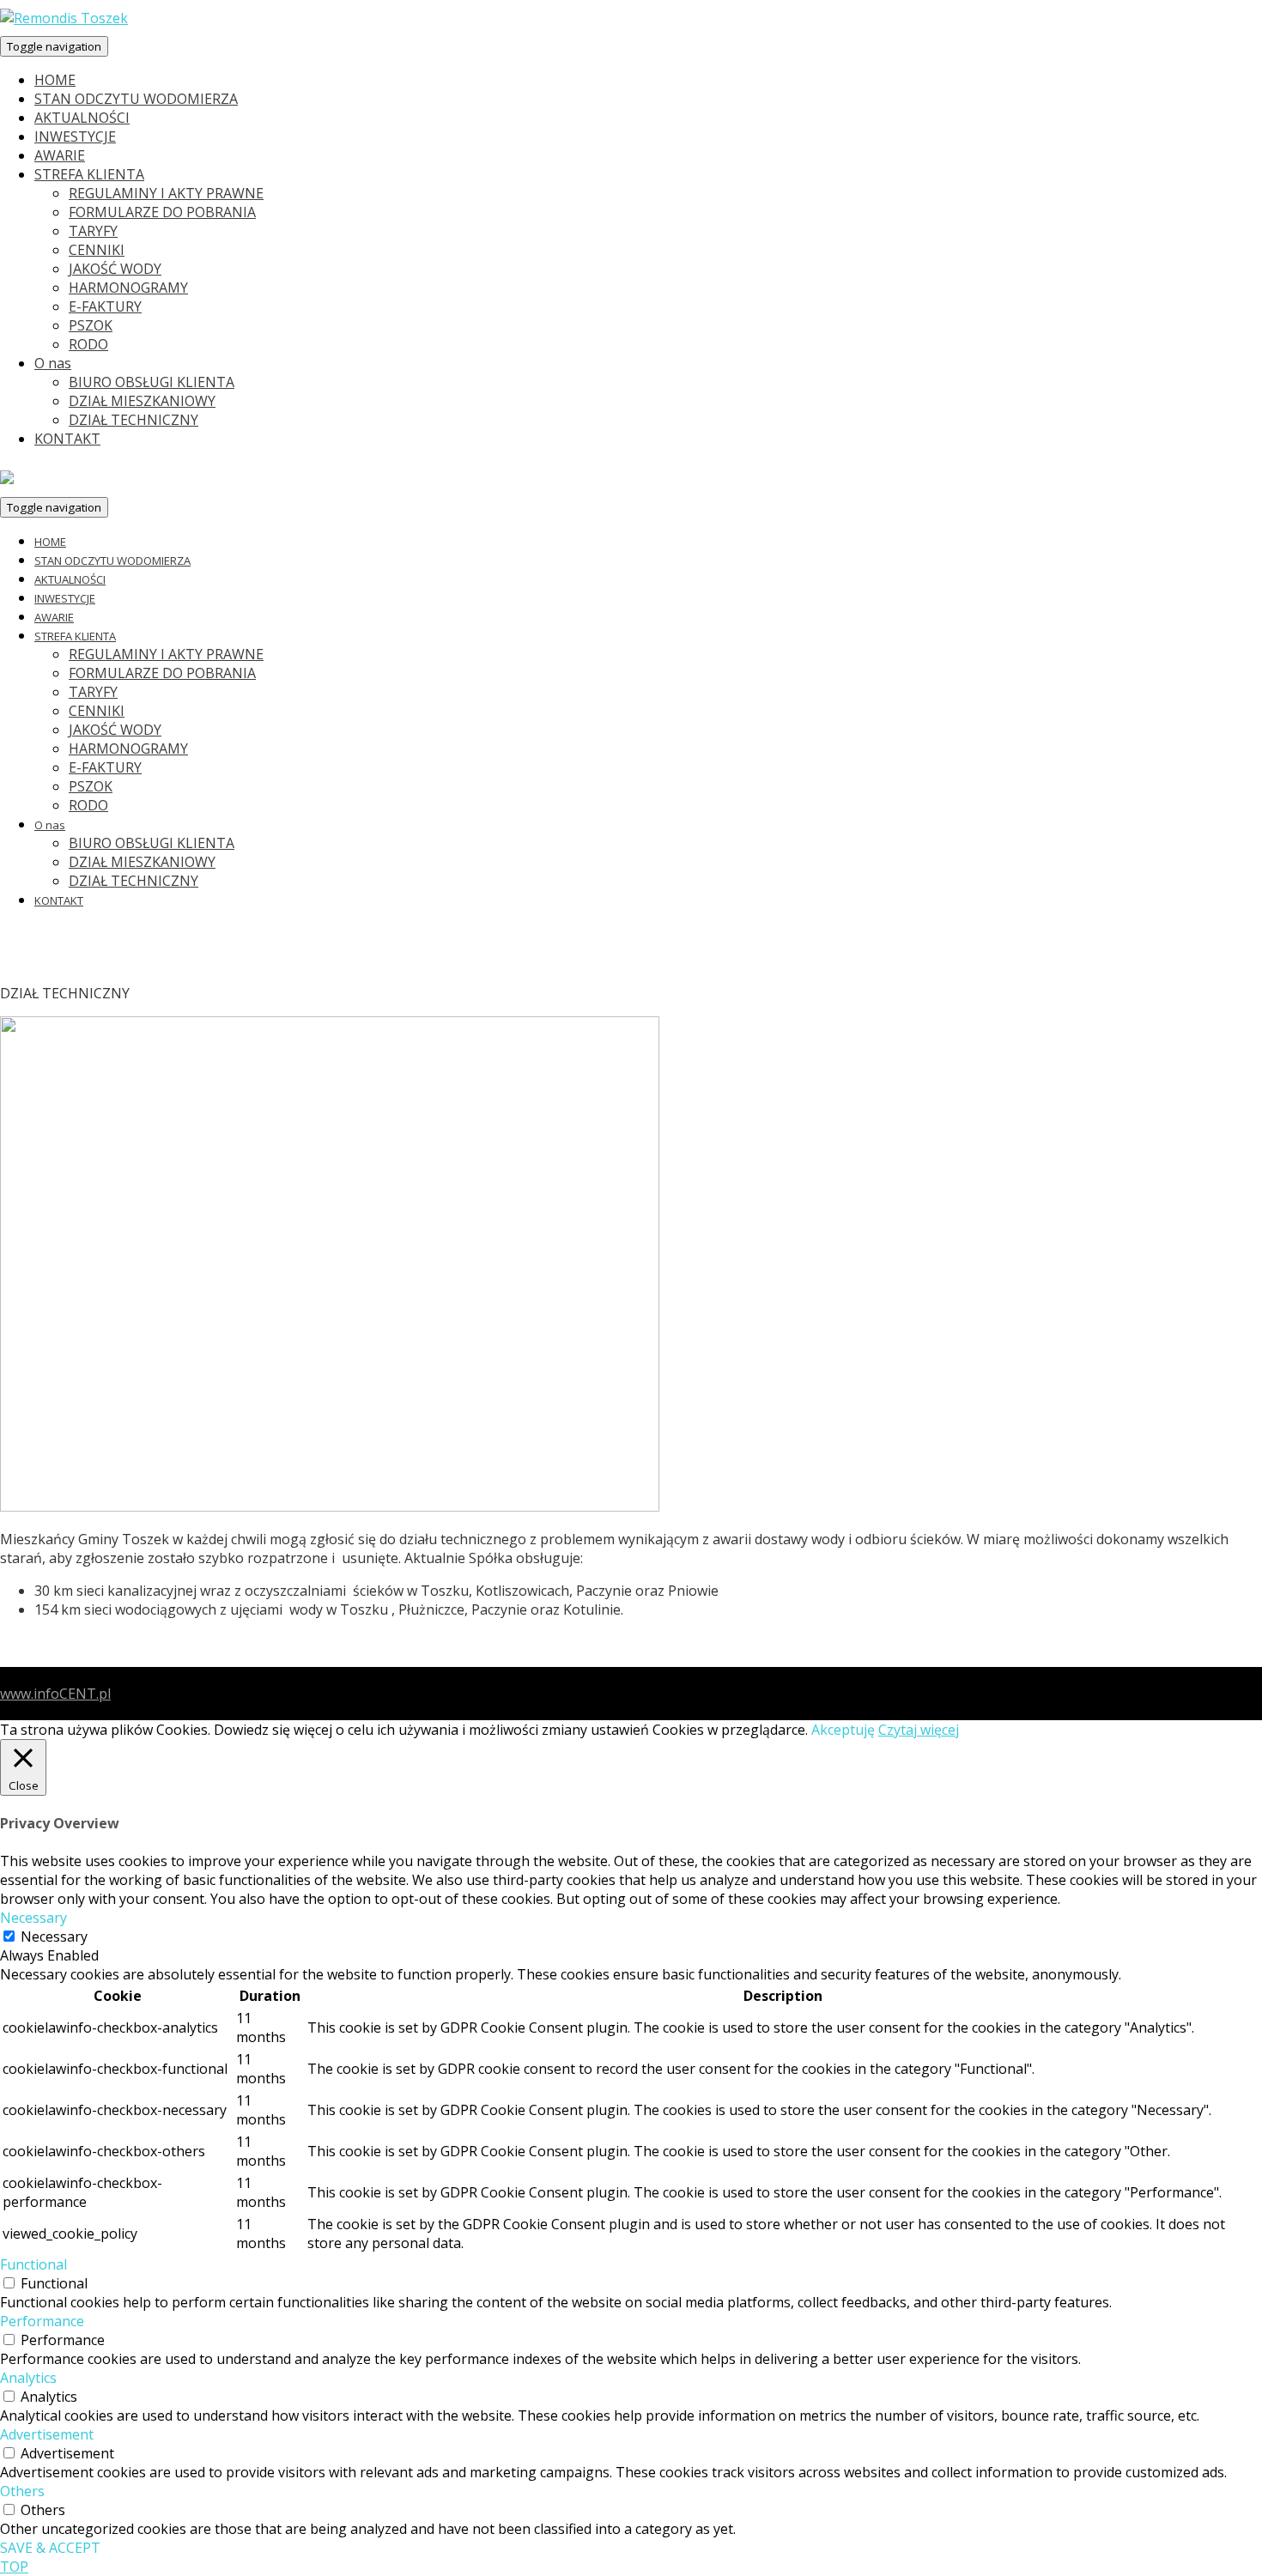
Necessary (54, 1937)
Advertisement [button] (47, 2434)
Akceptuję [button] (843, 1730)
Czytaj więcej (919, 1730)
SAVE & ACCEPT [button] (50, 2548)
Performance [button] (42, 2321)
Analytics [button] (28, 2378)
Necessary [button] (33, 1918)
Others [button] (22, 2491)
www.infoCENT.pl (55, 1694)
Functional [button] (33, 2264)
